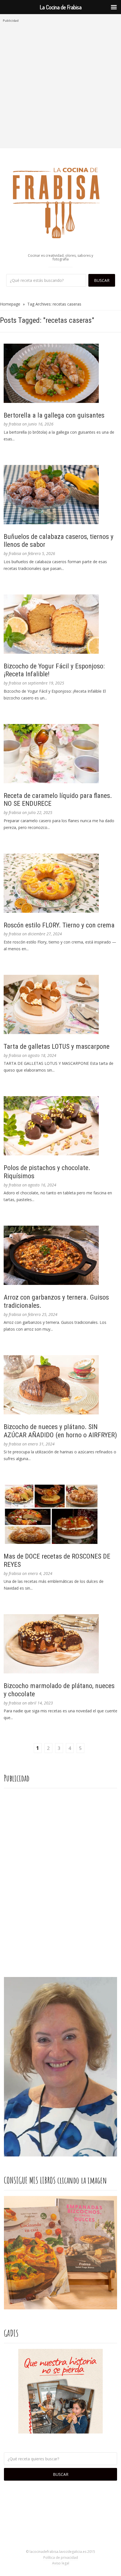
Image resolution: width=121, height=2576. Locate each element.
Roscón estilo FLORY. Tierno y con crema (59, 925)
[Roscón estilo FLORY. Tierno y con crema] (60, 883)
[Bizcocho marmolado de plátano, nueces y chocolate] (60, 1644)
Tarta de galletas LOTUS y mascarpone (57, 1046)
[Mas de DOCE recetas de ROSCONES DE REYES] (60, 1514)
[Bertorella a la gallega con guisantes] (60, 373)
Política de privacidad (61, 2558)
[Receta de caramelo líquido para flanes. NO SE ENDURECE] (60, 754)
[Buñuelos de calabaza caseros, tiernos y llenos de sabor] (60, 495)
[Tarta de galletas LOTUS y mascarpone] (60, 1004)
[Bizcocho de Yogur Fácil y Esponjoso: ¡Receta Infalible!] (60, 624)
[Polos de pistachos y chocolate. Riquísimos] (60, 1126)
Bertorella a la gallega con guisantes (54, 415)
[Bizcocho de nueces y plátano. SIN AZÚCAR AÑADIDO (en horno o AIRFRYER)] (60, 1385)
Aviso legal (61, 2563)
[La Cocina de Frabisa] (60, 203)
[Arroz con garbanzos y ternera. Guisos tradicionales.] (60, 1255)
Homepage (10, 304)
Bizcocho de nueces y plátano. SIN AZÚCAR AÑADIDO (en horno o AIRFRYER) (60, 1431)
